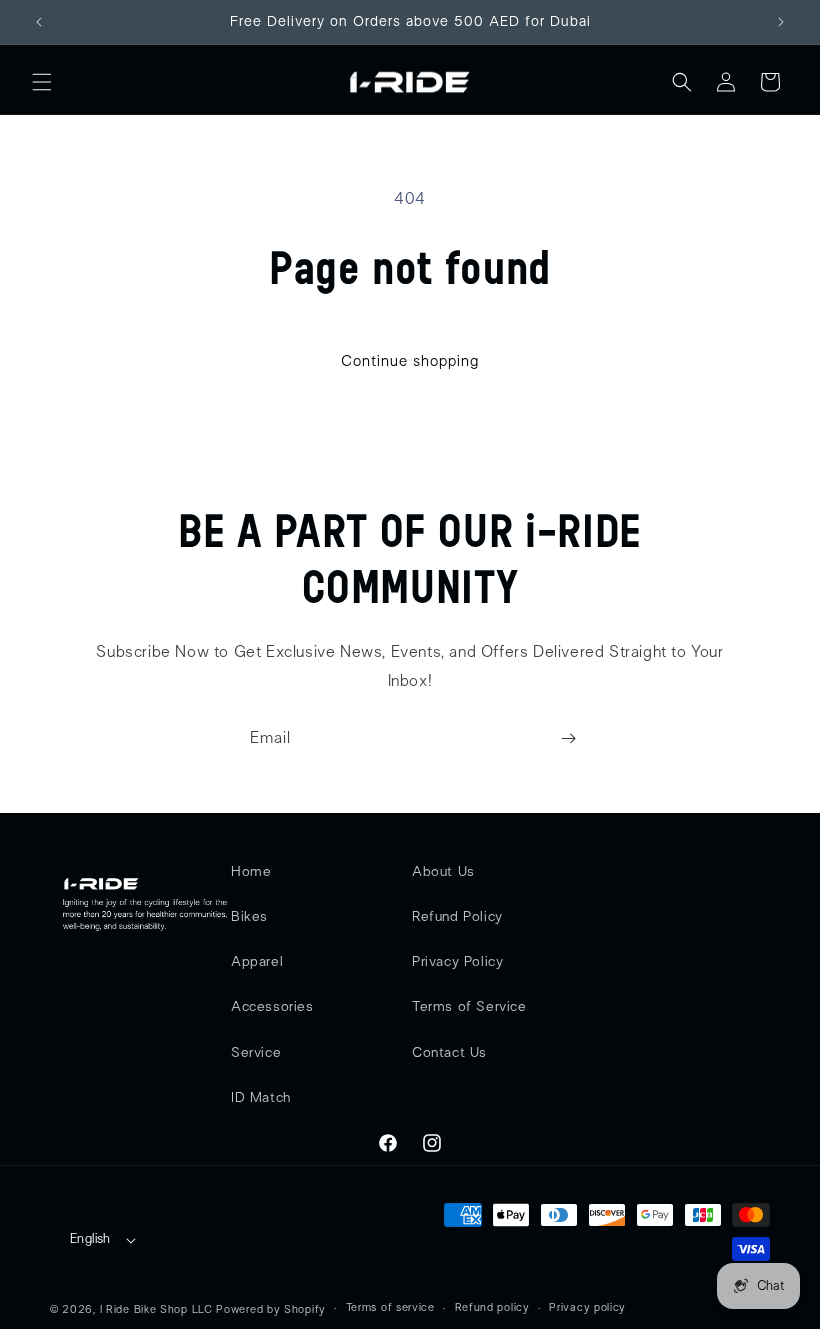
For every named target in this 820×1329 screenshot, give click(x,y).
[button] (42, 82)
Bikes (249, 917)
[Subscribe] (568, 738)
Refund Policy (457, 917)
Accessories (272, 1007)
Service (256, 1053)
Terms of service (390, 1307)
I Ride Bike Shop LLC (156, 1309)
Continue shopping (410, 361)
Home (251, 872)
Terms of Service (469, 1007)
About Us (443, 872)
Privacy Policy (457, 962)
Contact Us (449, 1053)
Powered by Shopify (271, 1309)
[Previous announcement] (39, 22)
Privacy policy (587, 1307)
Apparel (257, 962)
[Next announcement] (781, 22)
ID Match (261, 1098)
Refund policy (492, 1307)
